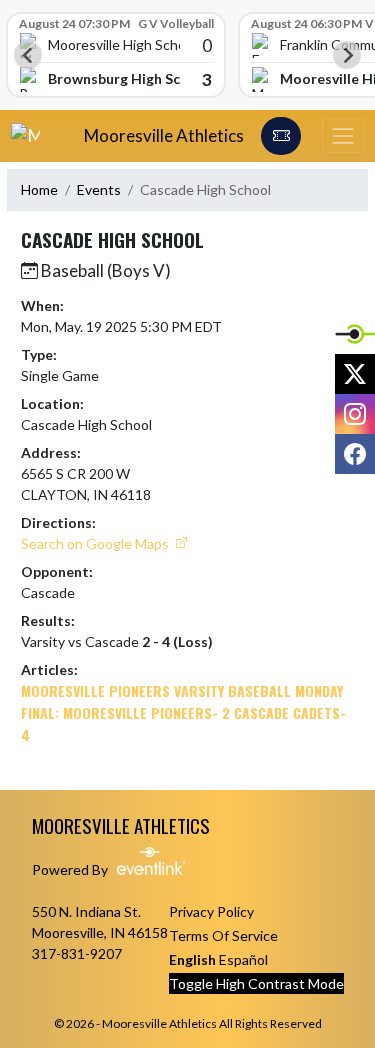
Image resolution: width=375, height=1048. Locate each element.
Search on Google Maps (96, 543)
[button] (281, 136)
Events (99, 189)
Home (39, 189)
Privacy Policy (211, 911)
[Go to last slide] (28, 55)
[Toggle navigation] (343, 135)
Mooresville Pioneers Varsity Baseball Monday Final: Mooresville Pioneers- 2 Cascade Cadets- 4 (183, 712)
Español (243, 959)
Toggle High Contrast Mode (256, 983)
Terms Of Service (223, 935)
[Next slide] (347, 55)
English (192, 959)
